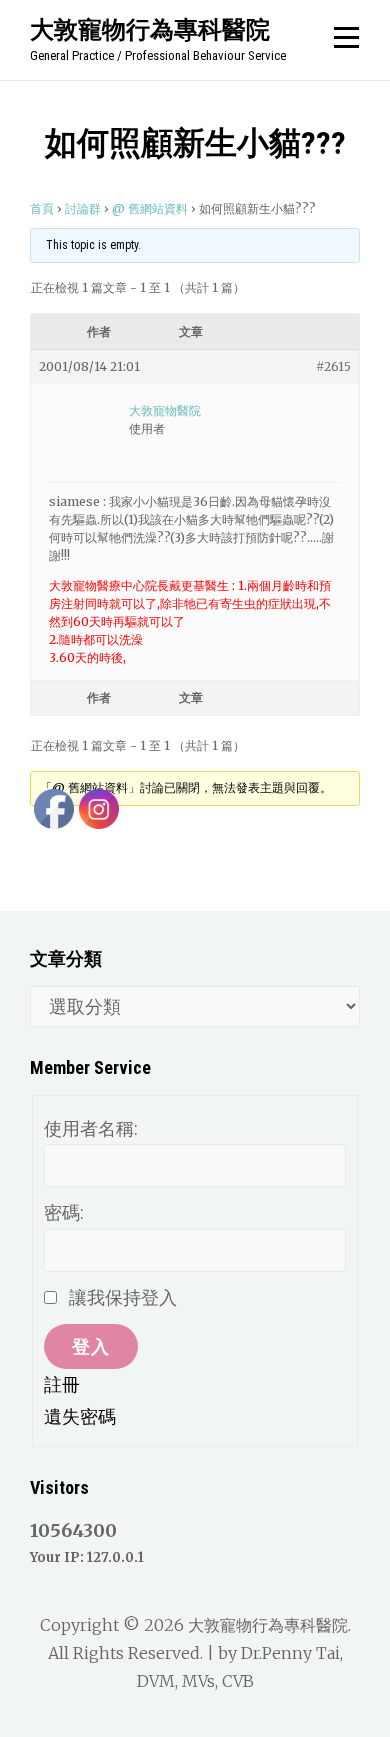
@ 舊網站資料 (150, 208)
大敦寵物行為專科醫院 (150, 29)
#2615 (333, 366)
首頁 (42, 208)
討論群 (83, 208)
